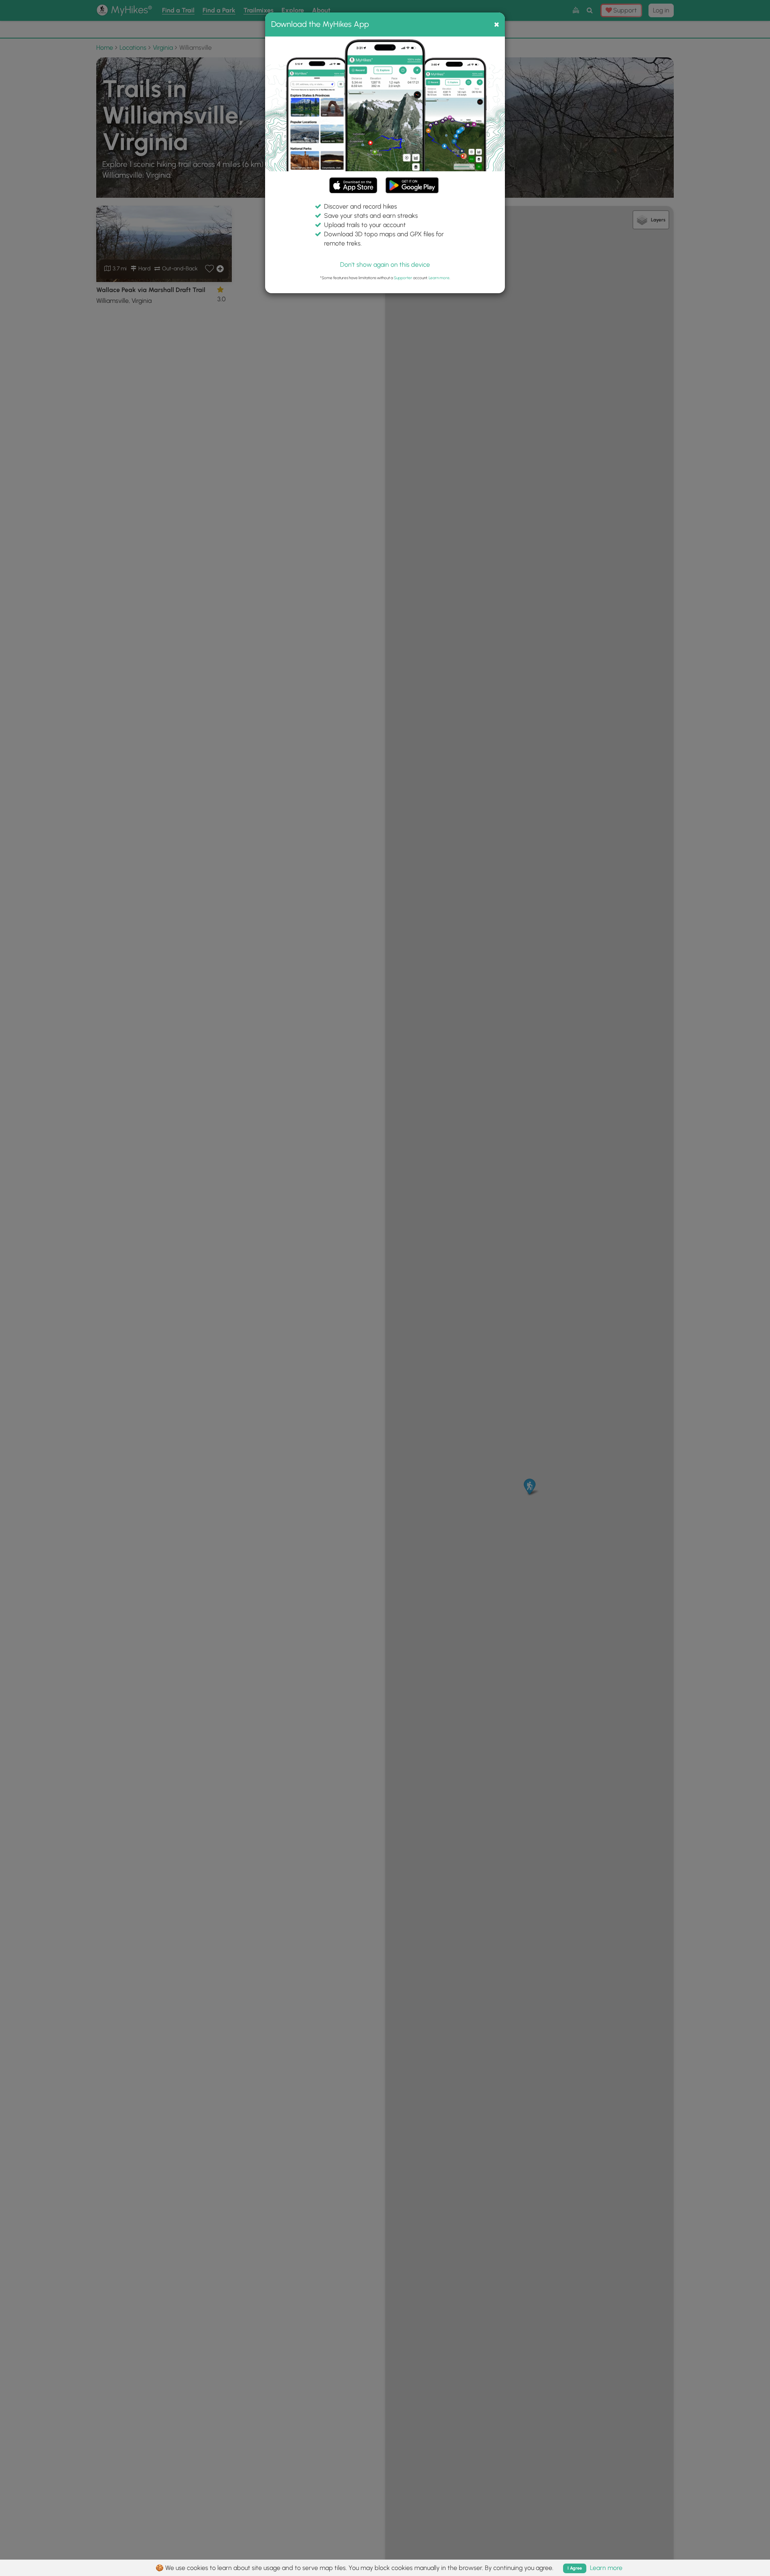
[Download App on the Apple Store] (353, 187)
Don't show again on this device (385, 265)
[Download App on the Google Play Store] (412, 182)
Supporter (403, 278)
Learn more (439, 278)
